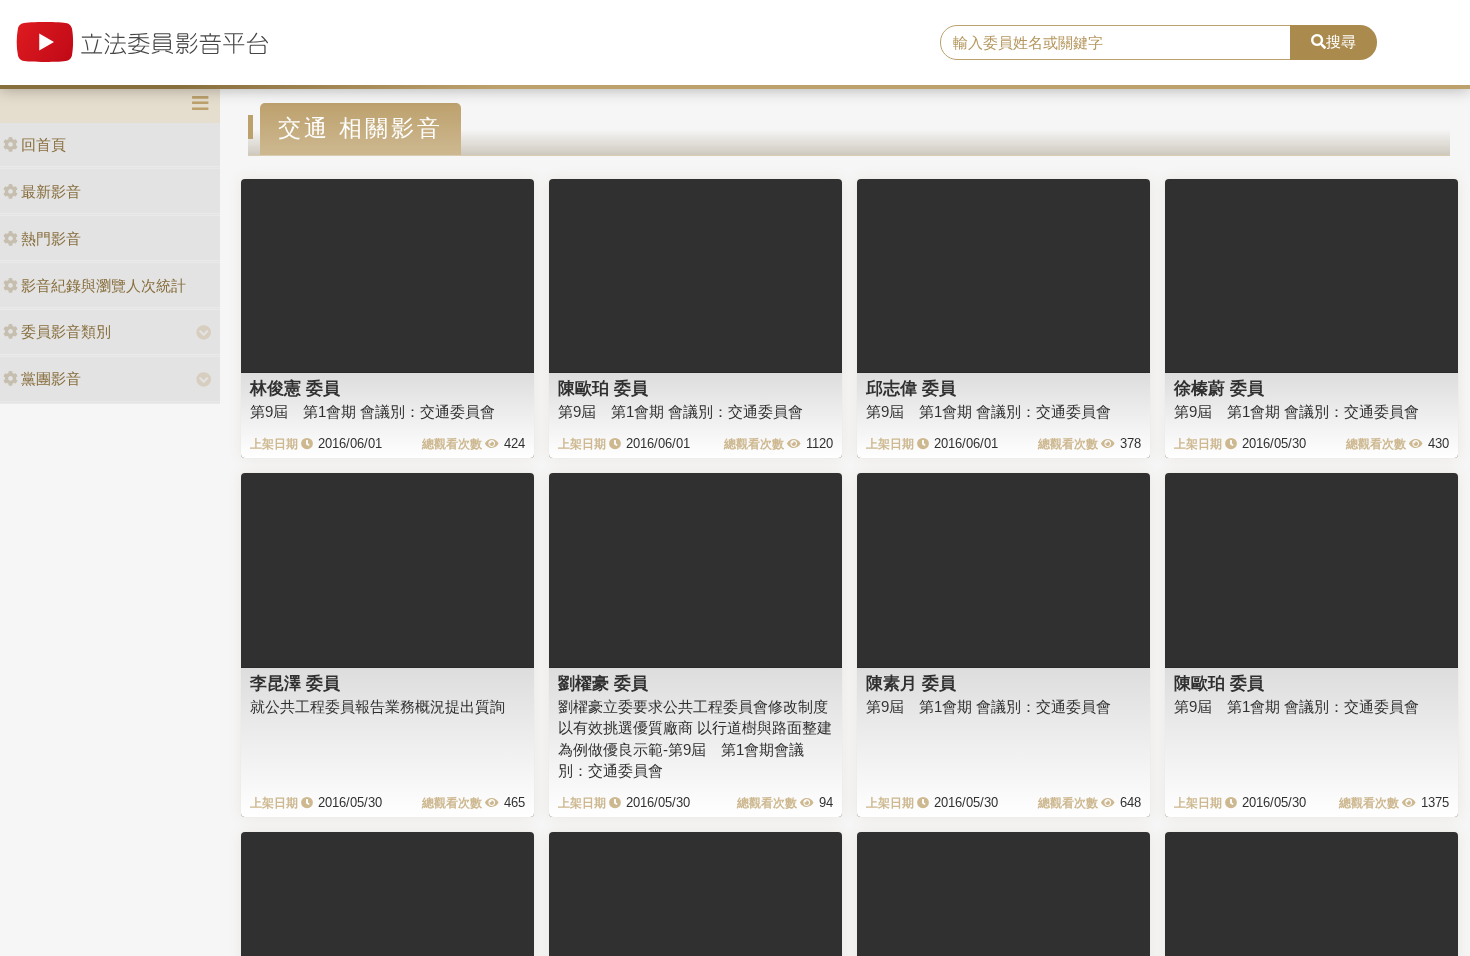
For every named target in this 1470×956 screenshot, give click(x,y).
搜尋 (1341, 41)
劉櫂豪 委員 (603, 683)
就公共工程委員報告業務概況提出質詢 (377, 706)
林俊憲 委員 (295, 388)
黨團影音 (51, 378)
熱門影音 (51, 238)
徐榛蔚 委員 (1219, 388)
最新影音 (51, 191)
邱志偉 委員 (911, 388)
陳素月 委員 (911, 683)
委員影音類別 (66, 331)
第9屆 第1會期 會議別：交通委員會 (372, 411)
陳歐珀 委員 (603, 388)
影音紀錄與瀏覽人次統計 (103, 285)
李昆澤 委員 (295, 683)
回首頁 (43, 144)
